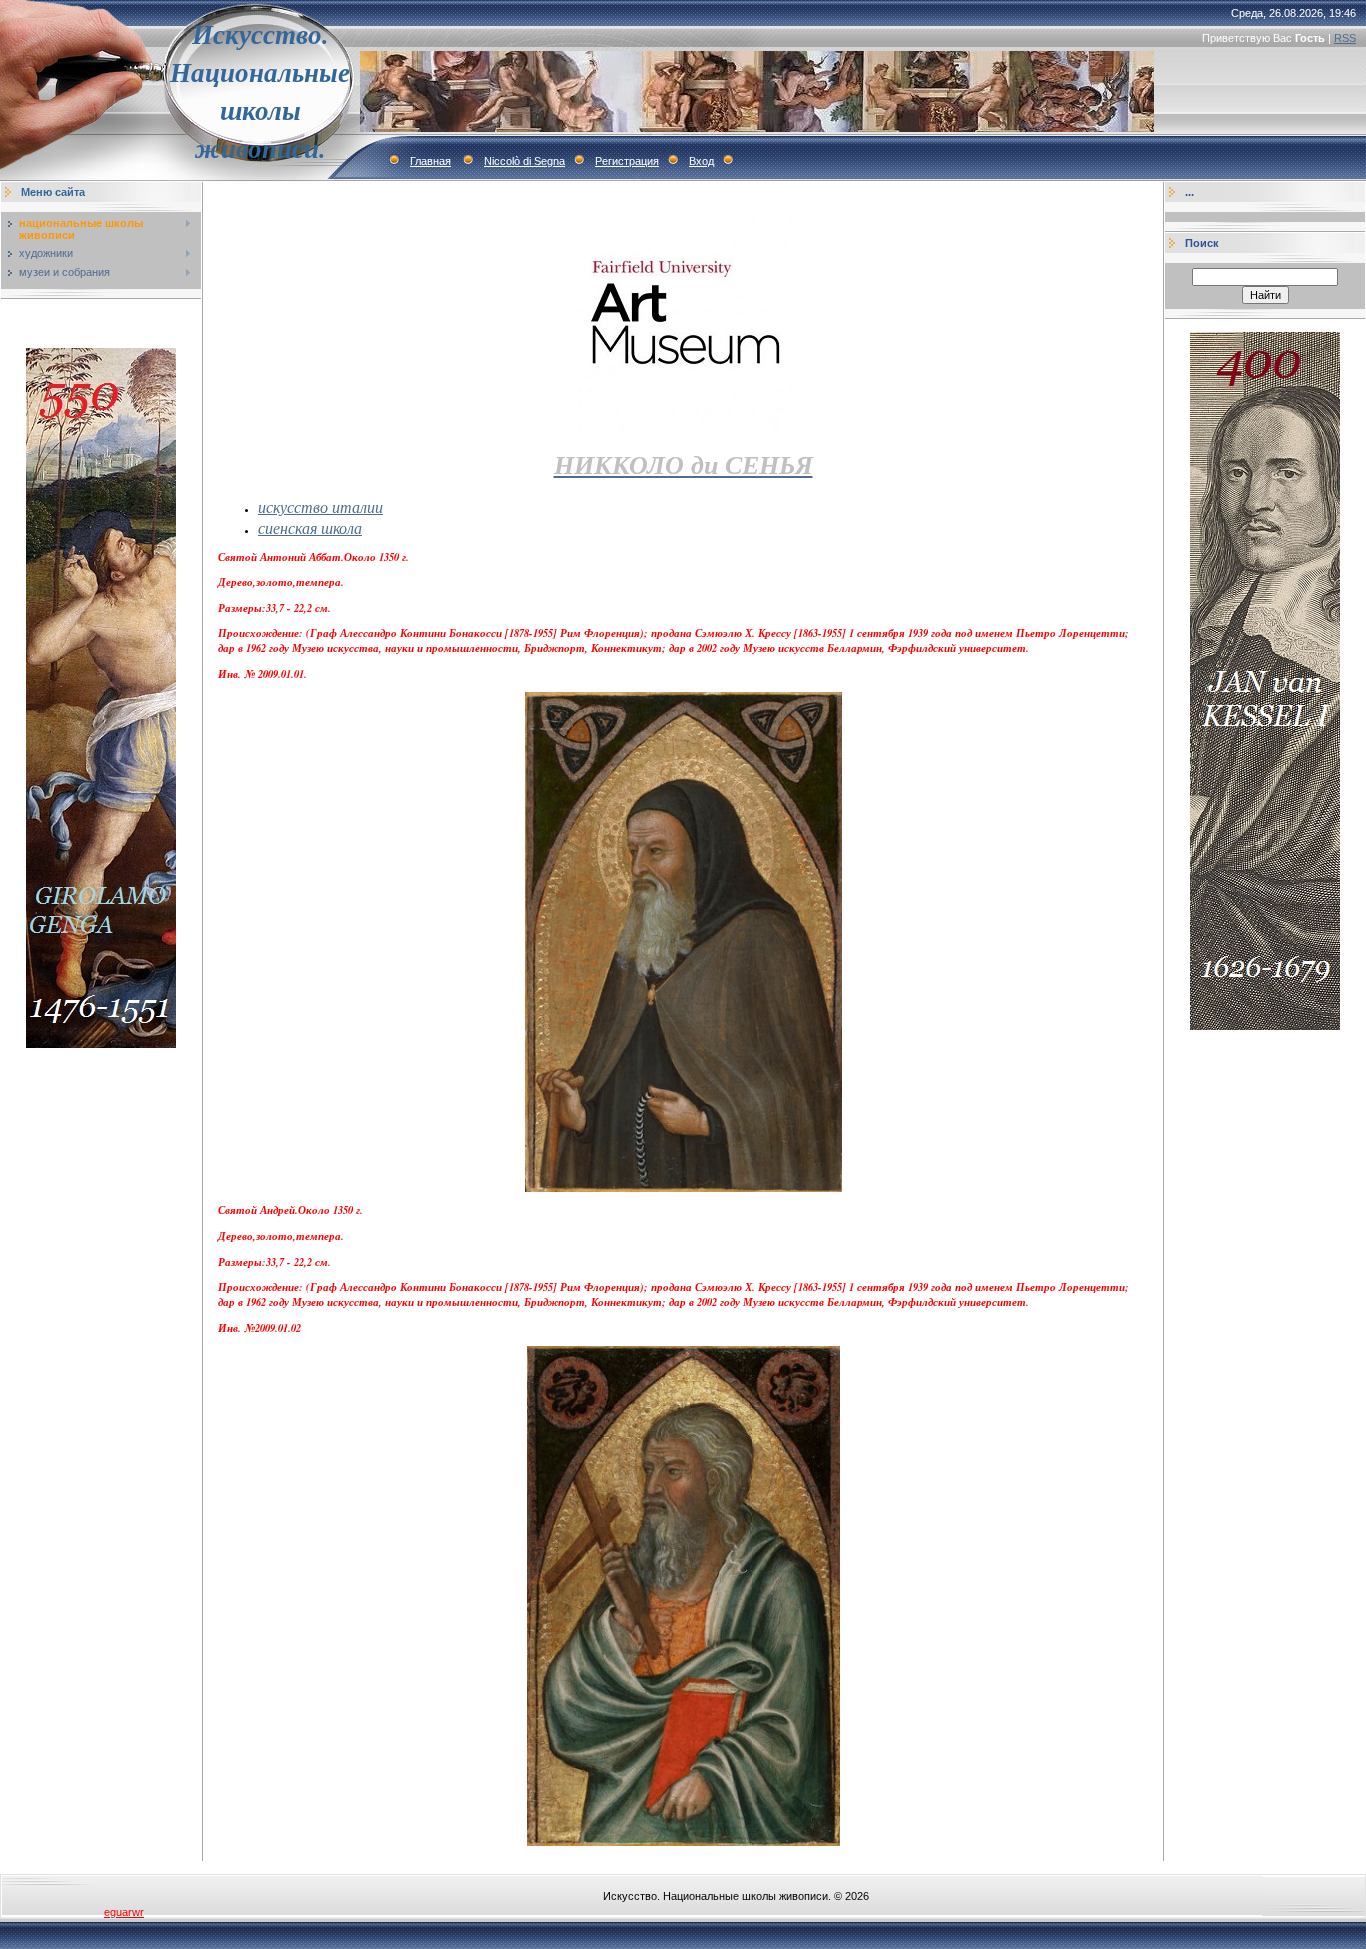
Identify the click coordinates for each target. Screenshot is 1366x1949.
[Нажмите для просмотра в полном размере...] (683, 1187)
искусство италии (320, 506)
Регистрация (627, 161)
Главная (430, 161)
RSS (1345, 38)
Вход (701, 161)
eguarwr (124, 1912)
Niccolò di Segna (524, 161)
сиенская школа (310, 527)
